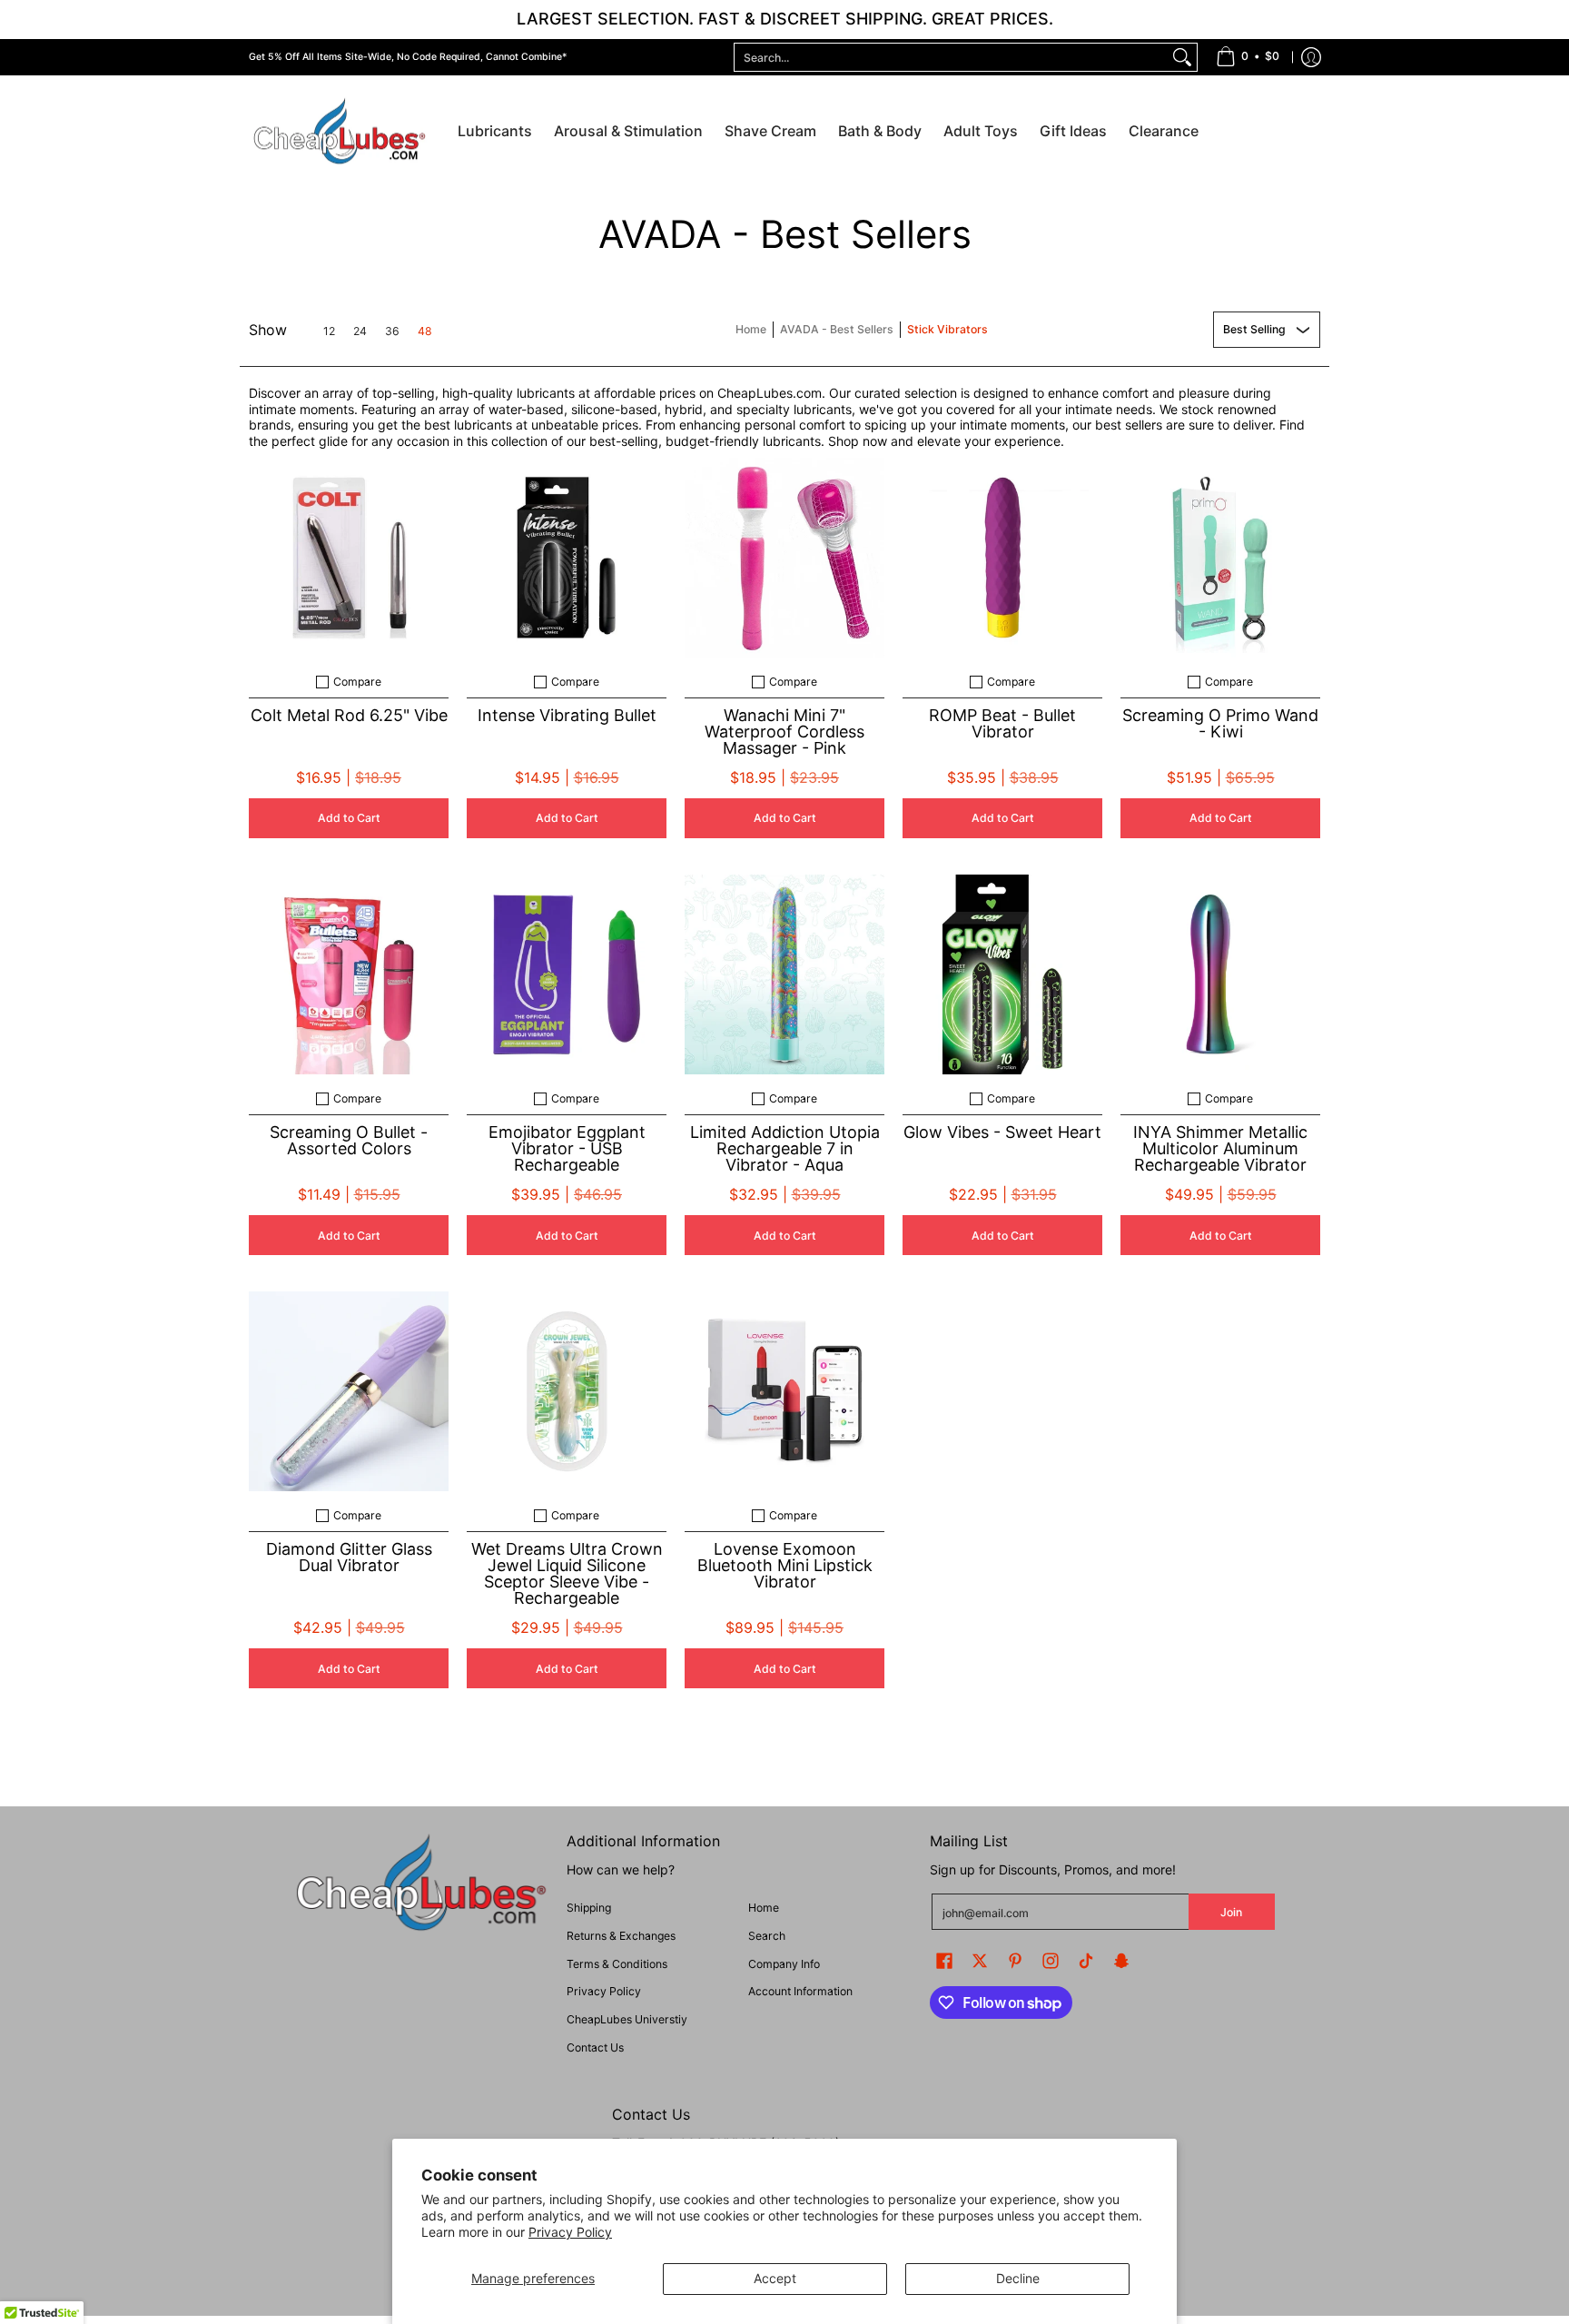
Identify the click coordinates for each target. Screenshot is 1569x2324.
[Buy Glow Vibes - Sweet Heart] (1002, 974)
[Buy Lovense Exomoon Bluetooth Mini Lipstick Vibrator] (784, 1391)
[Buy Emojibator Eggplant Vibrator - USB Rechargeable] (567, 974)
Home (751, 329)
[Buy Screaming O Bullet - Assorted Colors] (349, 974)
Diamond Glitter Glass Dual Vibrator (349, 1557)
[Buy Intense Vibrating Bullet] (567, 558)
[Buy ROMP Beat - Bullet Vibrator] (1002, 558)
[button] (944, 1960)
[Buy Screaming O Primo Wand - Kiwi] (1220, 558)
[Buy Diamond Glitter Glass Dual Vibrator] (349, 1391)
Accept (775, 2278)
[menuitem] (1248, 57)
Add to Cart (349, 818)
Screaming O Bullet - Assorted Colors (349, 1140)
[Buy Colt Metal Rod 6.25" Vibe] (349, 558)
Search (767, 1936)
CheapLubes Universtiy (627, 2019)
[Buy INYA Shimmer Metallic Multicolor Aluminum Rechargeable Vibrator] (1220, 974)
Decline (1018, 2278)
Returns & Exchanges (621, 1936)
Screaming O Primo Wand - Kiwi (1220, 723)
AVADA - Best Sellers (837, 329)
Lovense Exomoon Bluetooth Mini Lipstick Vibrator (785, 1565)
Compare (357, 682)
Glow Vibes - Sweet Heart (1002, 1132)
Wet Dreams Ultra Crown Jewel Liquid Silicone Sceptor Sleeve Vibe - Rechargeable (567, 1573)
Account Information (800, 1991)
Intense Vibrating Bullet (567, 715)
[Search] (1182, 57)
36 (392, 331)
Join (1231, 1912)
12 (329, 331)
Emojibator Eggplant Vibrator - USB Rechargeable (567, 1148)
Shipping (589, 1908)
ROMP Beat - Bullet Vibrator (1002, 723)
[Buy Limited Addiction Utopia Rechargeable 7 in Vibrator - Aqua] (784, 974)
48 (425, 331)
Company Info (784, 1964)
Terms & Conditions (617, 1964)
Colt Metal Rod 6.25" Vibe (349, 715)
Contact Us (595, 2047)
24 (360, 331)
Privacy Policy (570, 2232)
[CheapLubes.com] (340, 132)
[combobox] (951, 57)
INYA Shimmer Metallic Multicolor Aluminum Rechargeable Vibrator (1220, 1148)
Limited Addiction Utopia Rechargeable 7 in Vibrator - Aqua (785, 1148)
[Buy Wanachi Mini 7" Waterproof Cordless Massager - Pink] (784, 558)
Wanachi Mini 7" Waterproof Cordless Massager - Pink (784, 732)
